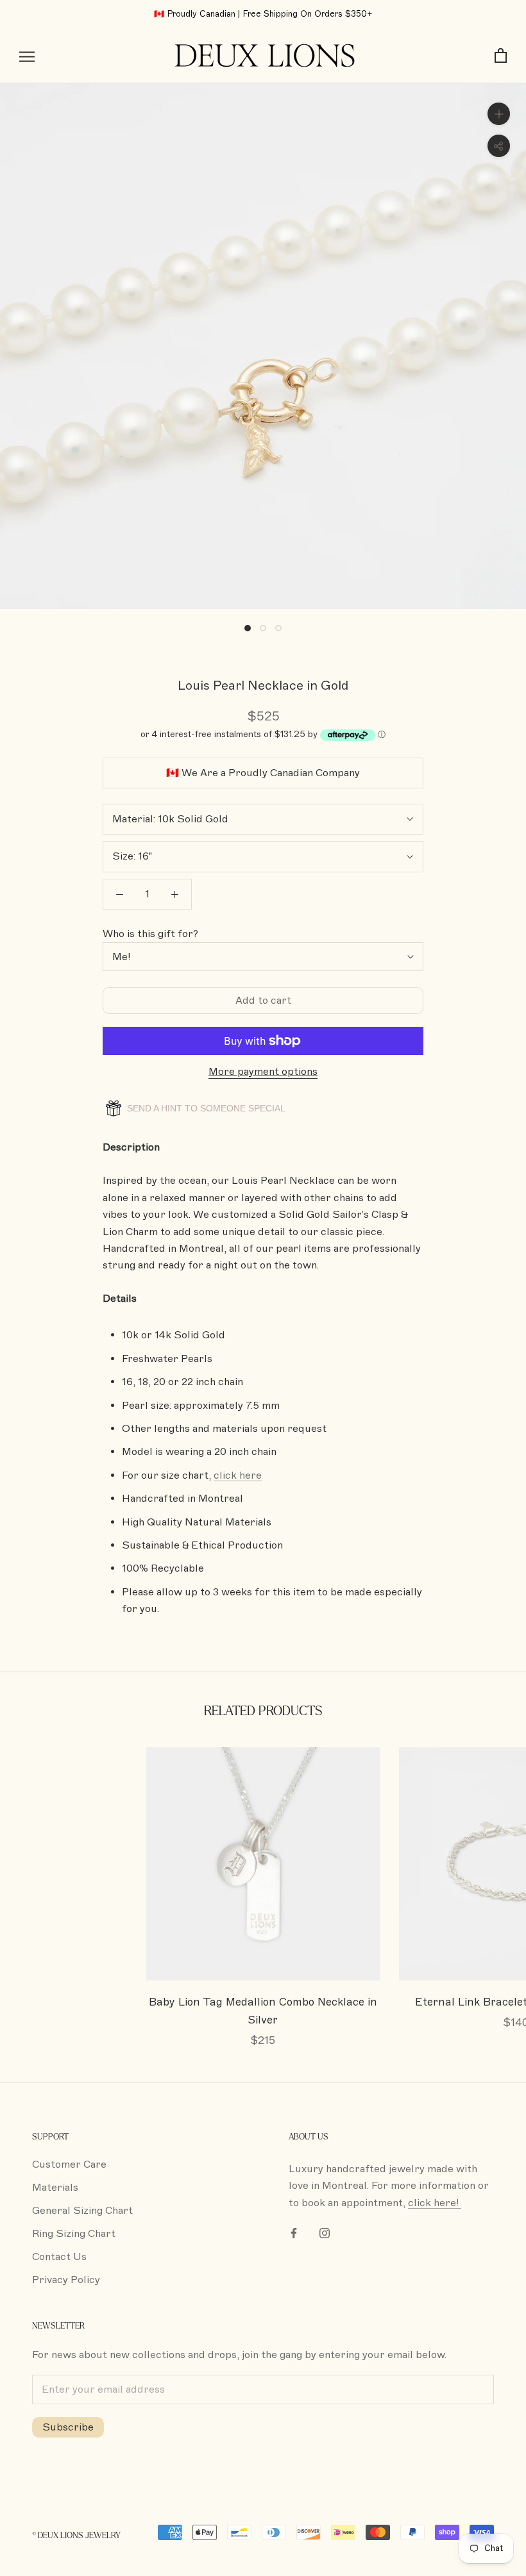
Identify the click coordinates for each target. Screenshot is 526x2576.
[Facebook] (294, 2232)
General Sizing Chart (82, 2211)
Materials (55, 2188)
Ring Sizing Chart (74, 2234)
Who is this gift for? (150, 934)
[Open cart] (501, 56)
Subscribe (68, 2427)
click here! (435, 2203)
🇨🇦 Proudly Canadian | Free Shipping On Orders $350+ (263, 14)
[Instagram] (325, 2232)
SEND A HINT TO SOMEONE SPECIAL (205, 1108)
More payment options (263, 1072)
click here (238, 1475)
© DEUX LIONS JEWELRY (76, 2536)
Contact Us (59, 2257)
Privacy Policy (66, 2280)
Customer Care (69, 2165)
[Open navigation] (27, 56)
